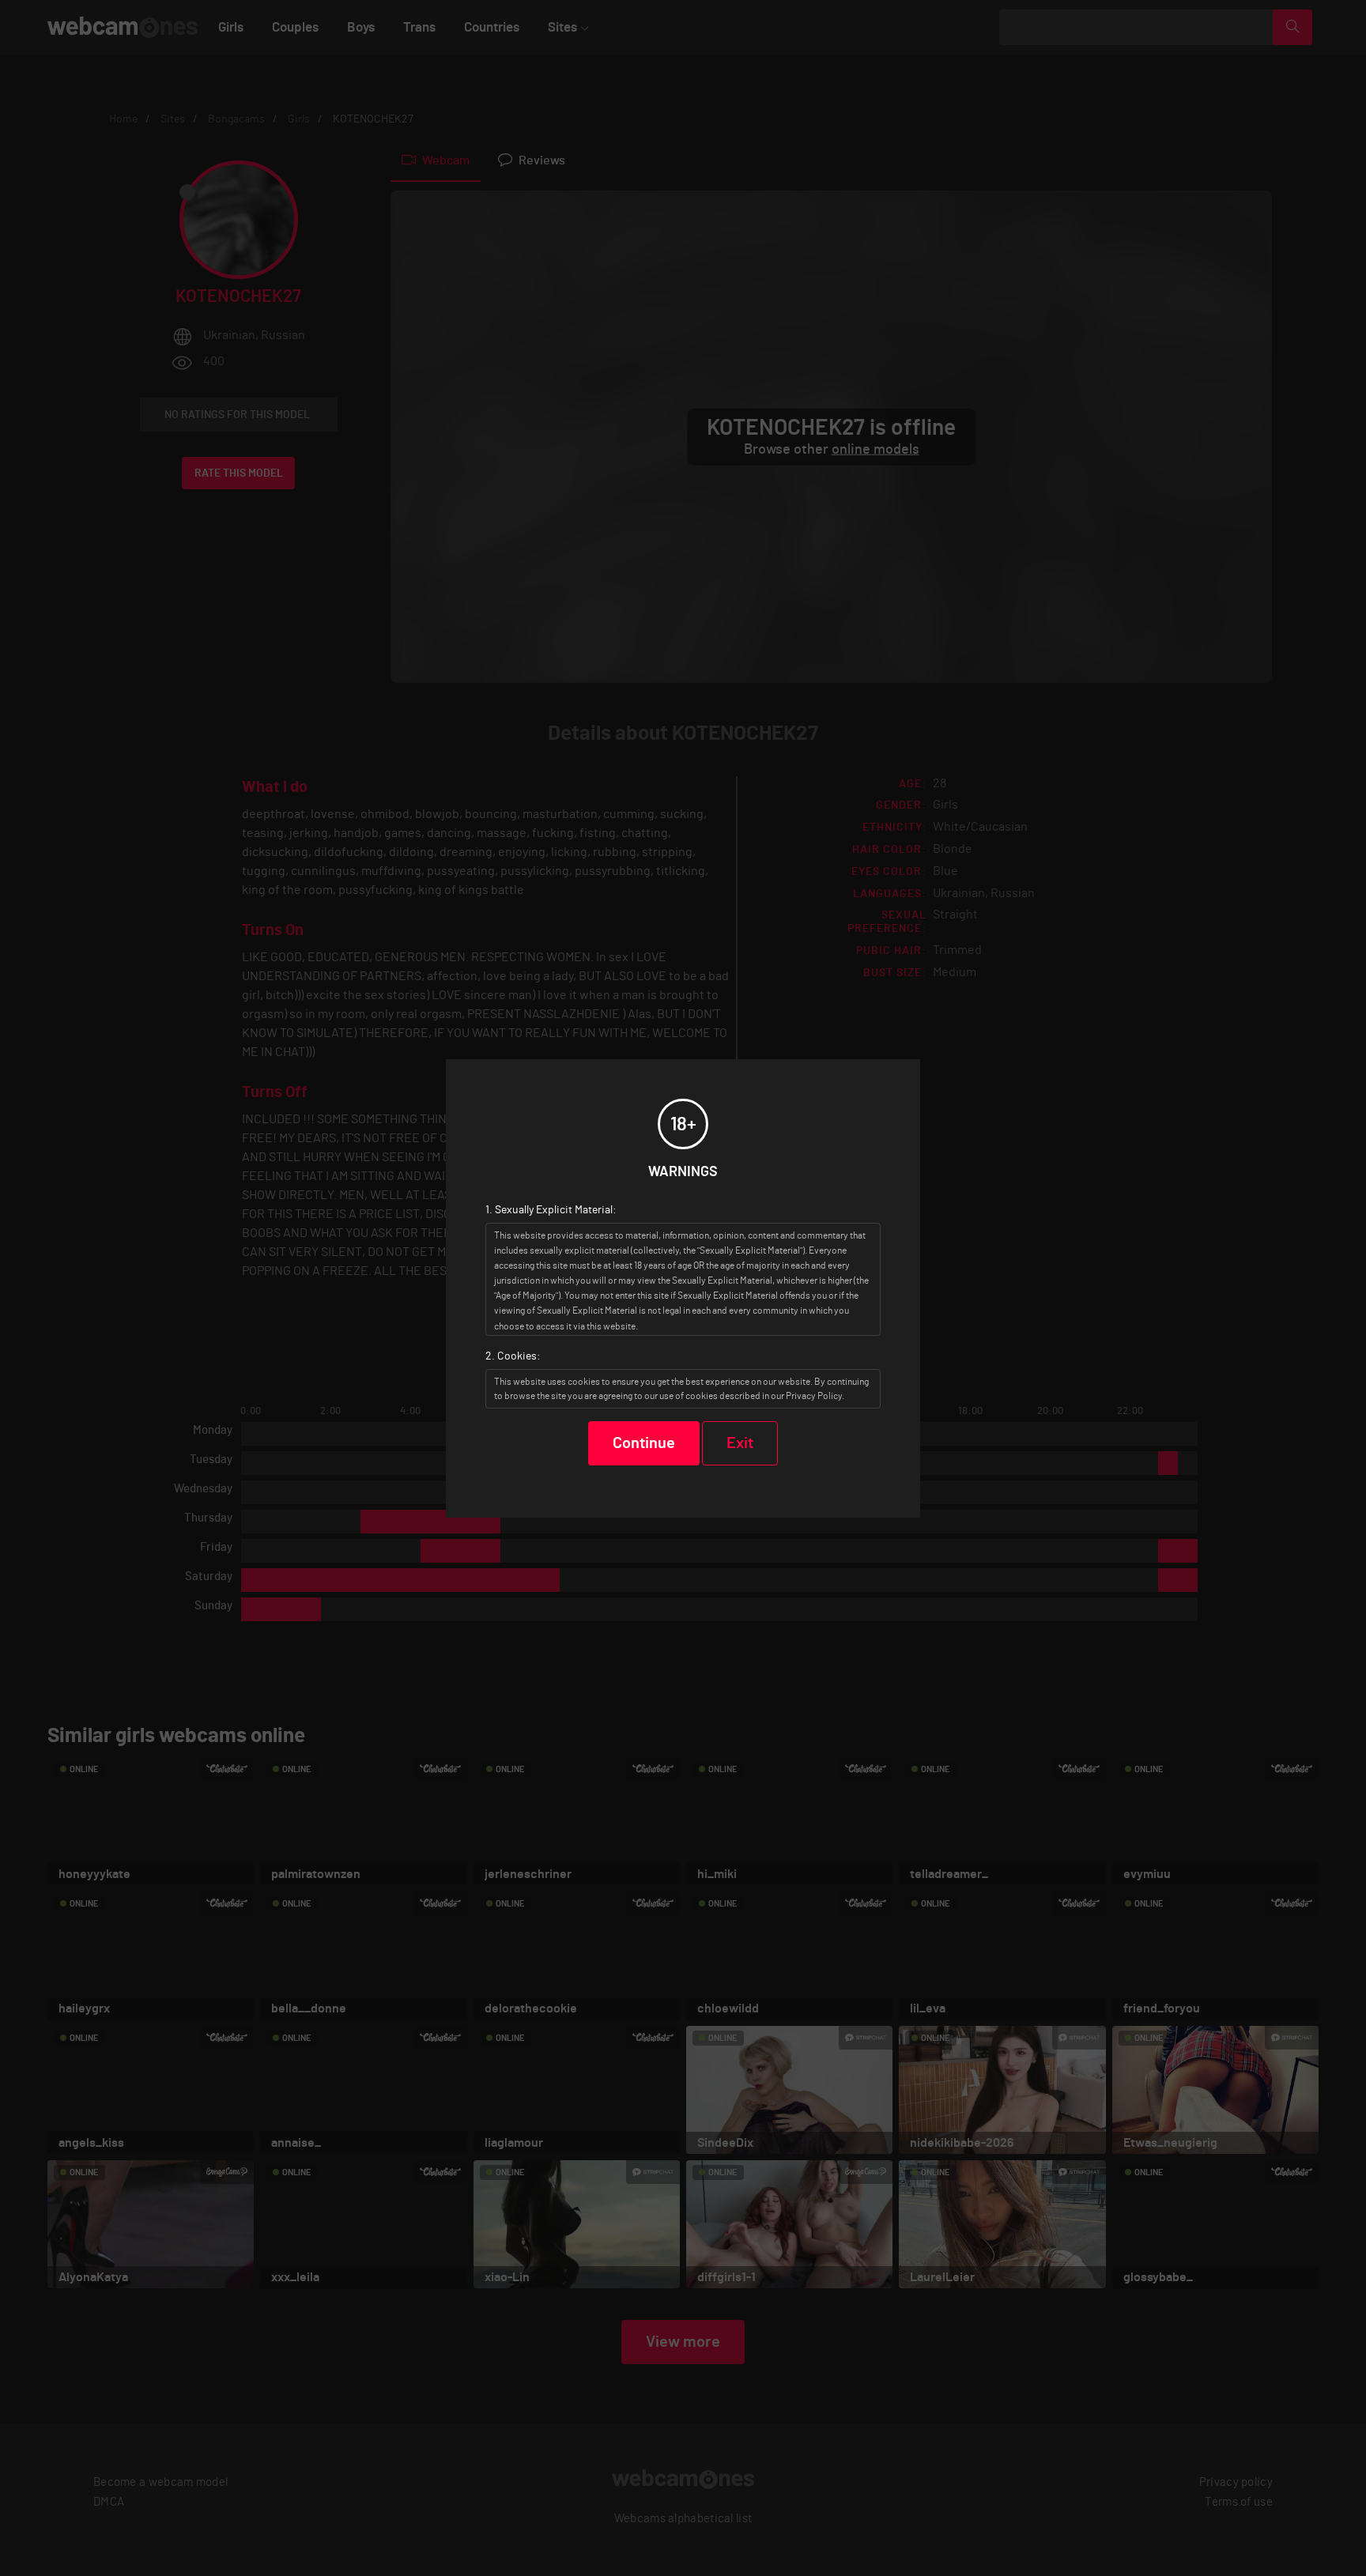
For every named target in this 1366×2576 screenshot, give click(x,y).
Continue (644, 1443)
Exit (740, 1443)
